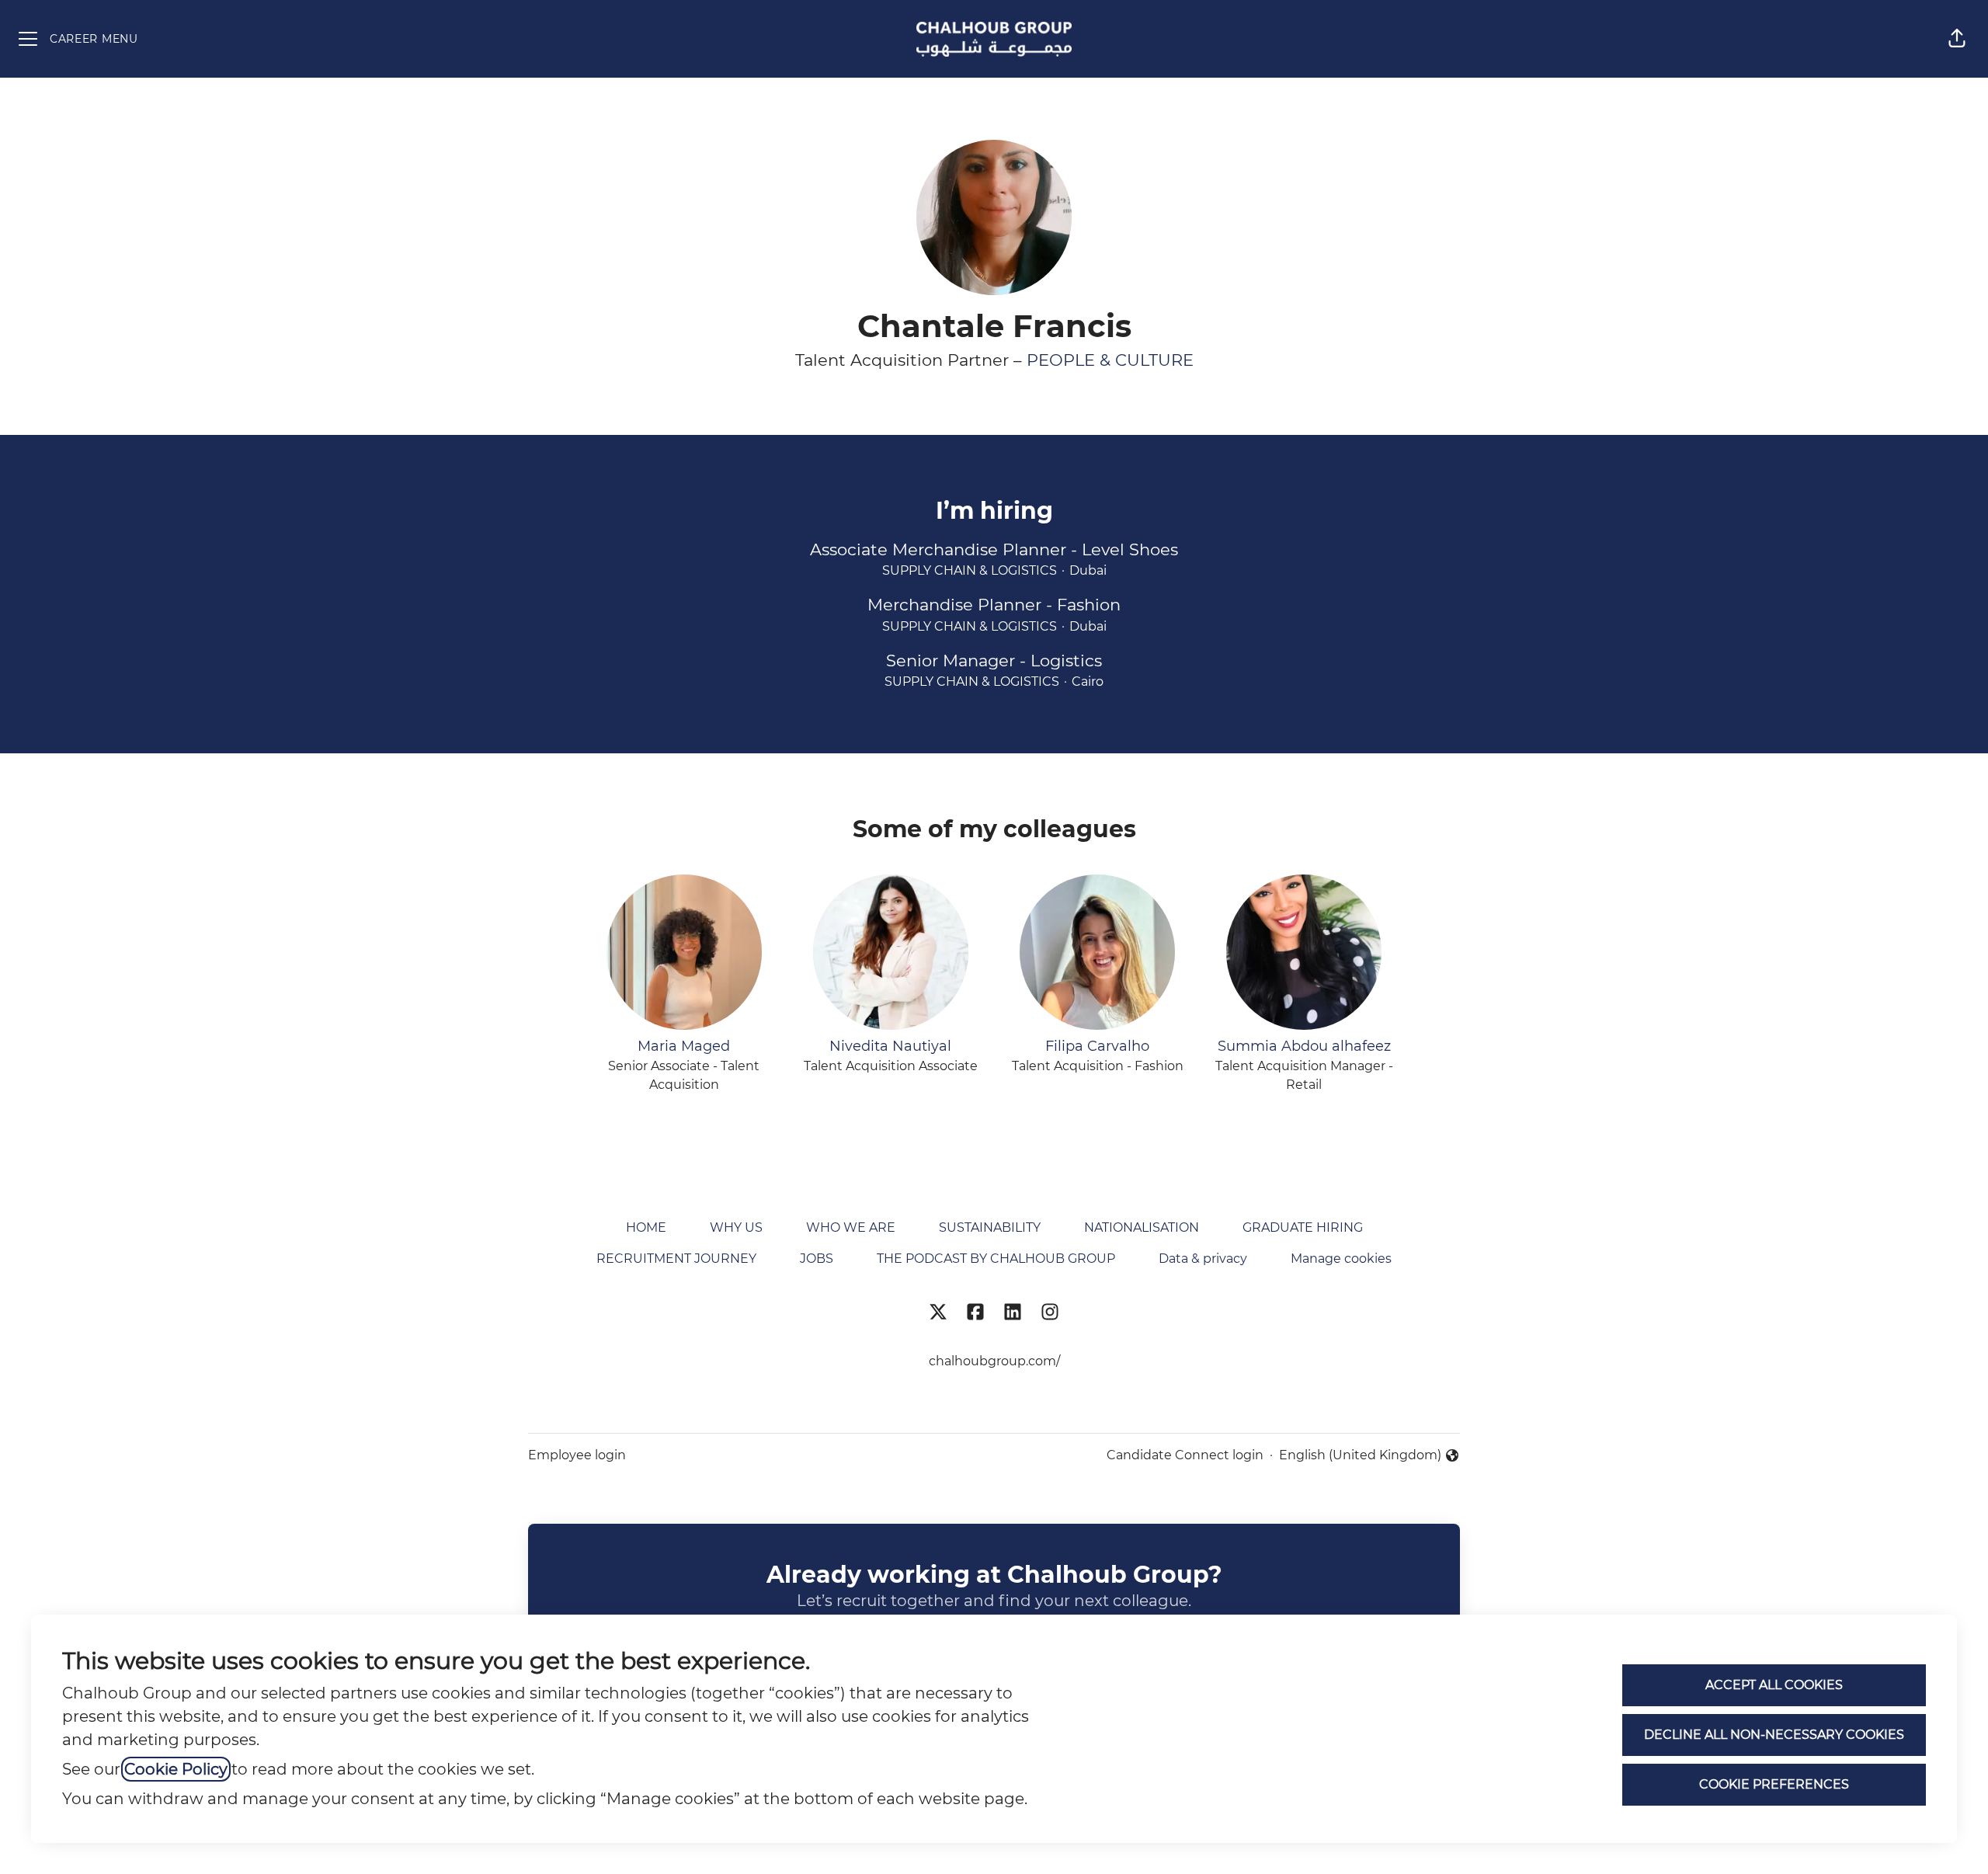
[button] (1957, 39)
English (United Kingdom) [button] (1360, 1456)
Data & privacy (1203, 1259)
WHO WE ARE (851, 1227)
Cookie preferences (1774, 1784)
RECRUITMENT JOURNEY (676, 1259)
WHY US (736, 1227)
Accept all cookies (1774, 1685)
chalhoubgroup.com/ (994, 1361)
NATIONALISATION (1142, 1227)
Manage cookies (1341, 1259)
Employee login (577, 1455)
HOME (646, 1227)
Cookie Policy (176, 1769)
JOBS (817, 1259)
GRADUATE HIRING (1303, 1227)
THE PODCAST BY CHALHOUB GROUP (996, 1259)
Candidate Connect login (1185, 1455)
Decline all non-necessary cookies (1774, 1735)
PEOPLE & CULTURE (1110, 360)
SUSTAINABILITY (990, 1227)
